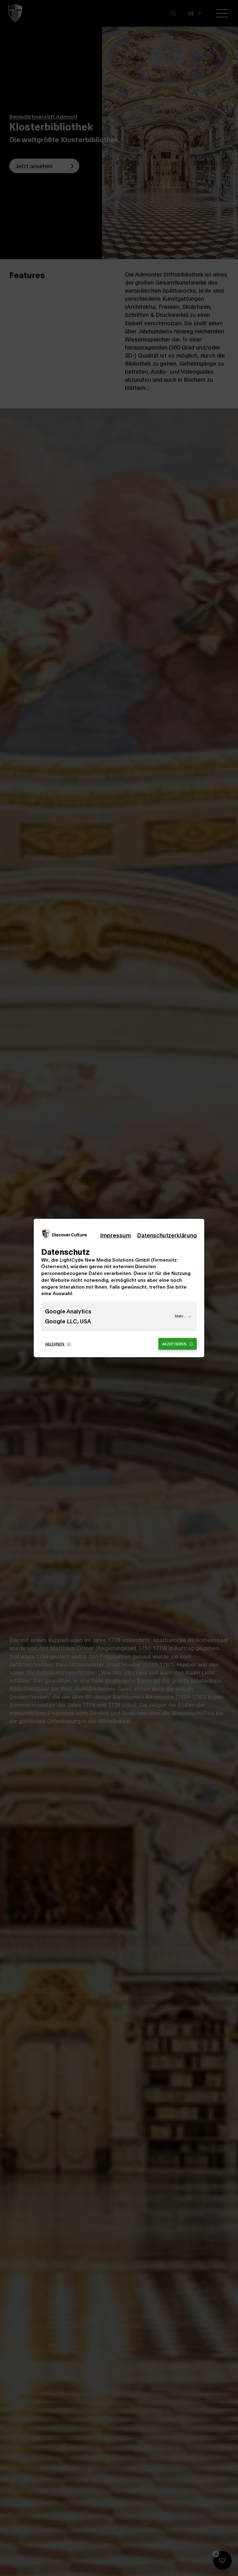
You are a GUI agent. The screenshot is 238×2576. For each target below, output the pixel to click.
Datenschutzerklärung (167, 1235)
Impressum (115, 1235)
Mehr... (181, 1316)
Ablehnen (55, 1344)
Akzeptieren (175, 1344)
